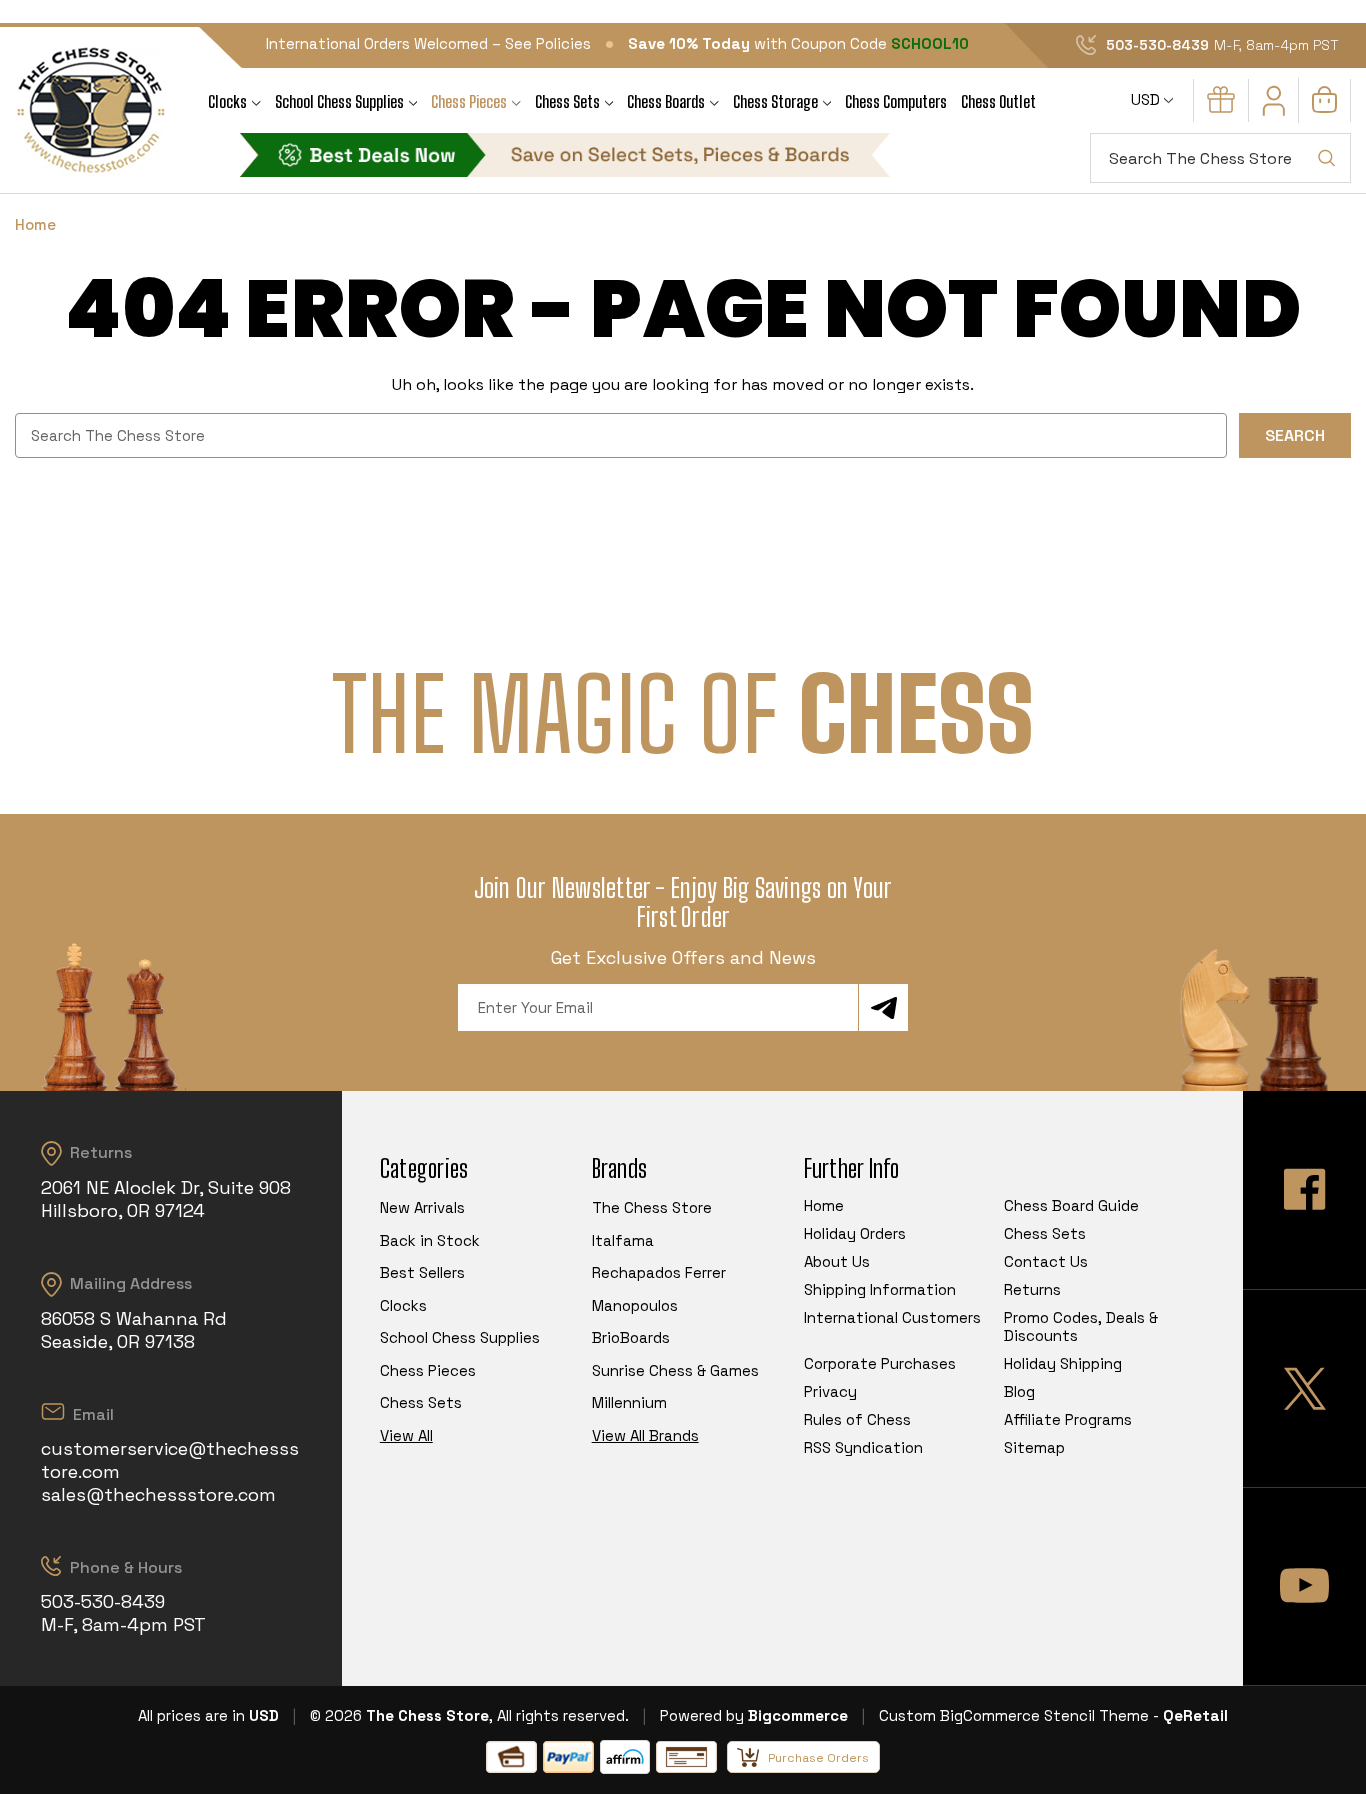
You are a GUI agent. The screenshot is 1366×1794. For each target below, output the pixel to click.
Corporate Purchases (880, 1363)
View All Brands (645, 1435)
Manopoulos (635, 1305)
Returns (1032, 1289)
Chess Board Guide (1071, 1205)
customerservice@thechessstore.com (170, 1460)
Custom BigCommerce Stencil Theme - (1019, 1715)
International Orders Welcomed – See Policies (428, 43)
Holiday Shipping (1063, 1363)
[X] (1304, 1388)
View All (406, 1435)
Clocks (227, 101)
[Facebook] (1304, 1189)
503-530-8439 (1157, 45)
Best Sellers (422, 1272)
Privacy (830, 1391)
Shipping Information (880, 1289)
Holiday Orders (855, 1233)
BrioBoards (631, 1337)
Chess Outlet (998, 101)
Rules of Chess (857, 1419)
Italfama (623, 1240)
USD (1147, 99)
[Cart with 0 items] (1324, 107)
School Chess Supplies (339, 101)
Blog (1019, 1391)
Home (824, 1205)
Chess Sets (567, 101)
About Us (837, 1261)
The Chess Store (652, 1207)
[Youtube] (1304, 1586)
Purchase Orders (818, 1758)
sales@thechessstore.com (158, 1494)
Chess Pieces (469, 101)
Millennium (629, 1402)
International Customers (892, 1317)
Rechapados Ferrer (659, 1272)
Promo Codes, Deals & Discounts (1081, 1326)
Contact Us (1046, 1261)
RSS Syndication (863, 1447)
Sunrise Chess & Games (675, 1370)
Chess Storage (775, 101)
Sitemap (1034, 1447)
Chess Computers (896, 101)
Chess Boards (666, 101)
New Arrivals (422, 1207)
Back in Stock (430, 1240)
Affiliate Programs (1068, 1419)
